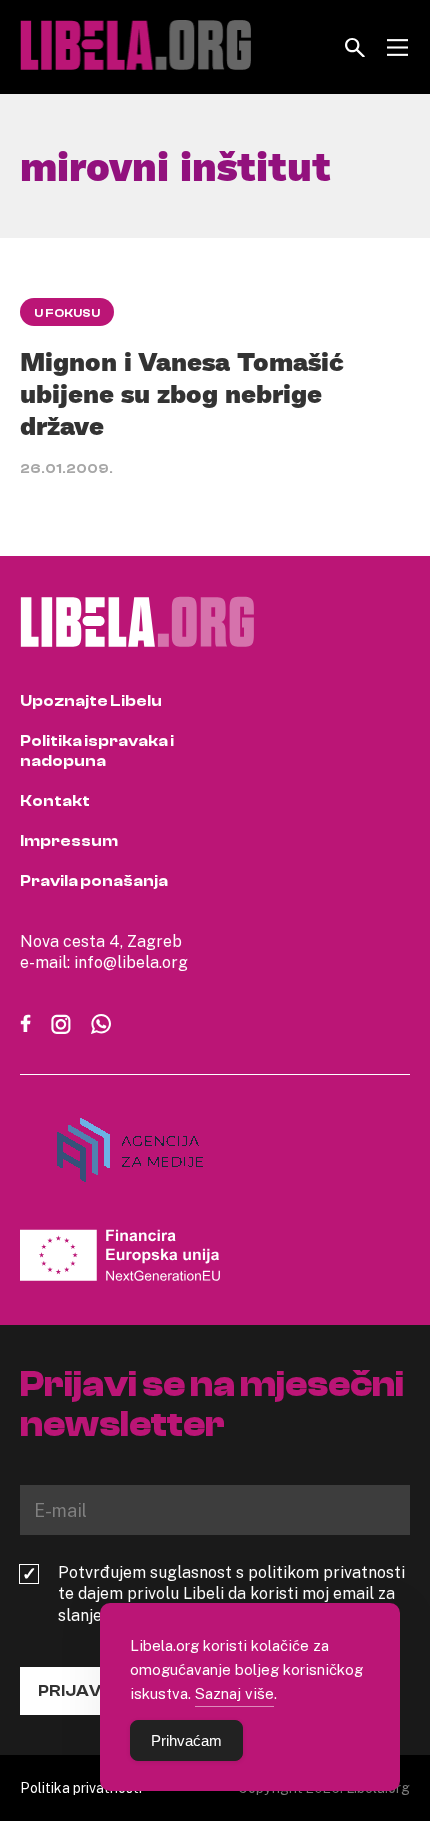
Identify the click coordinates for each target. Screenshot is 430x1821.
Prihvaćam (186, 1740)
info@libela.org (131, 962)
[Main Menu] (397, 47)
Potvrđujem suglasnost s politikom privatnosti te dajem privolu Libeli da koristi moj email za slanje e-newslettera (231, 1594)
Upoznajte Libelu (91, 701)
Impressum (69, 841)
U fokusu (67, 313)
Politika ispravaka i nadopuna (97, 751)
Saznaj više (234, 1693)
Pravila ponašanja (94, 881)
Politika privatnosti (81, 1787)
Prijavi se (84, 1691)
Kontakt (55, 801)
